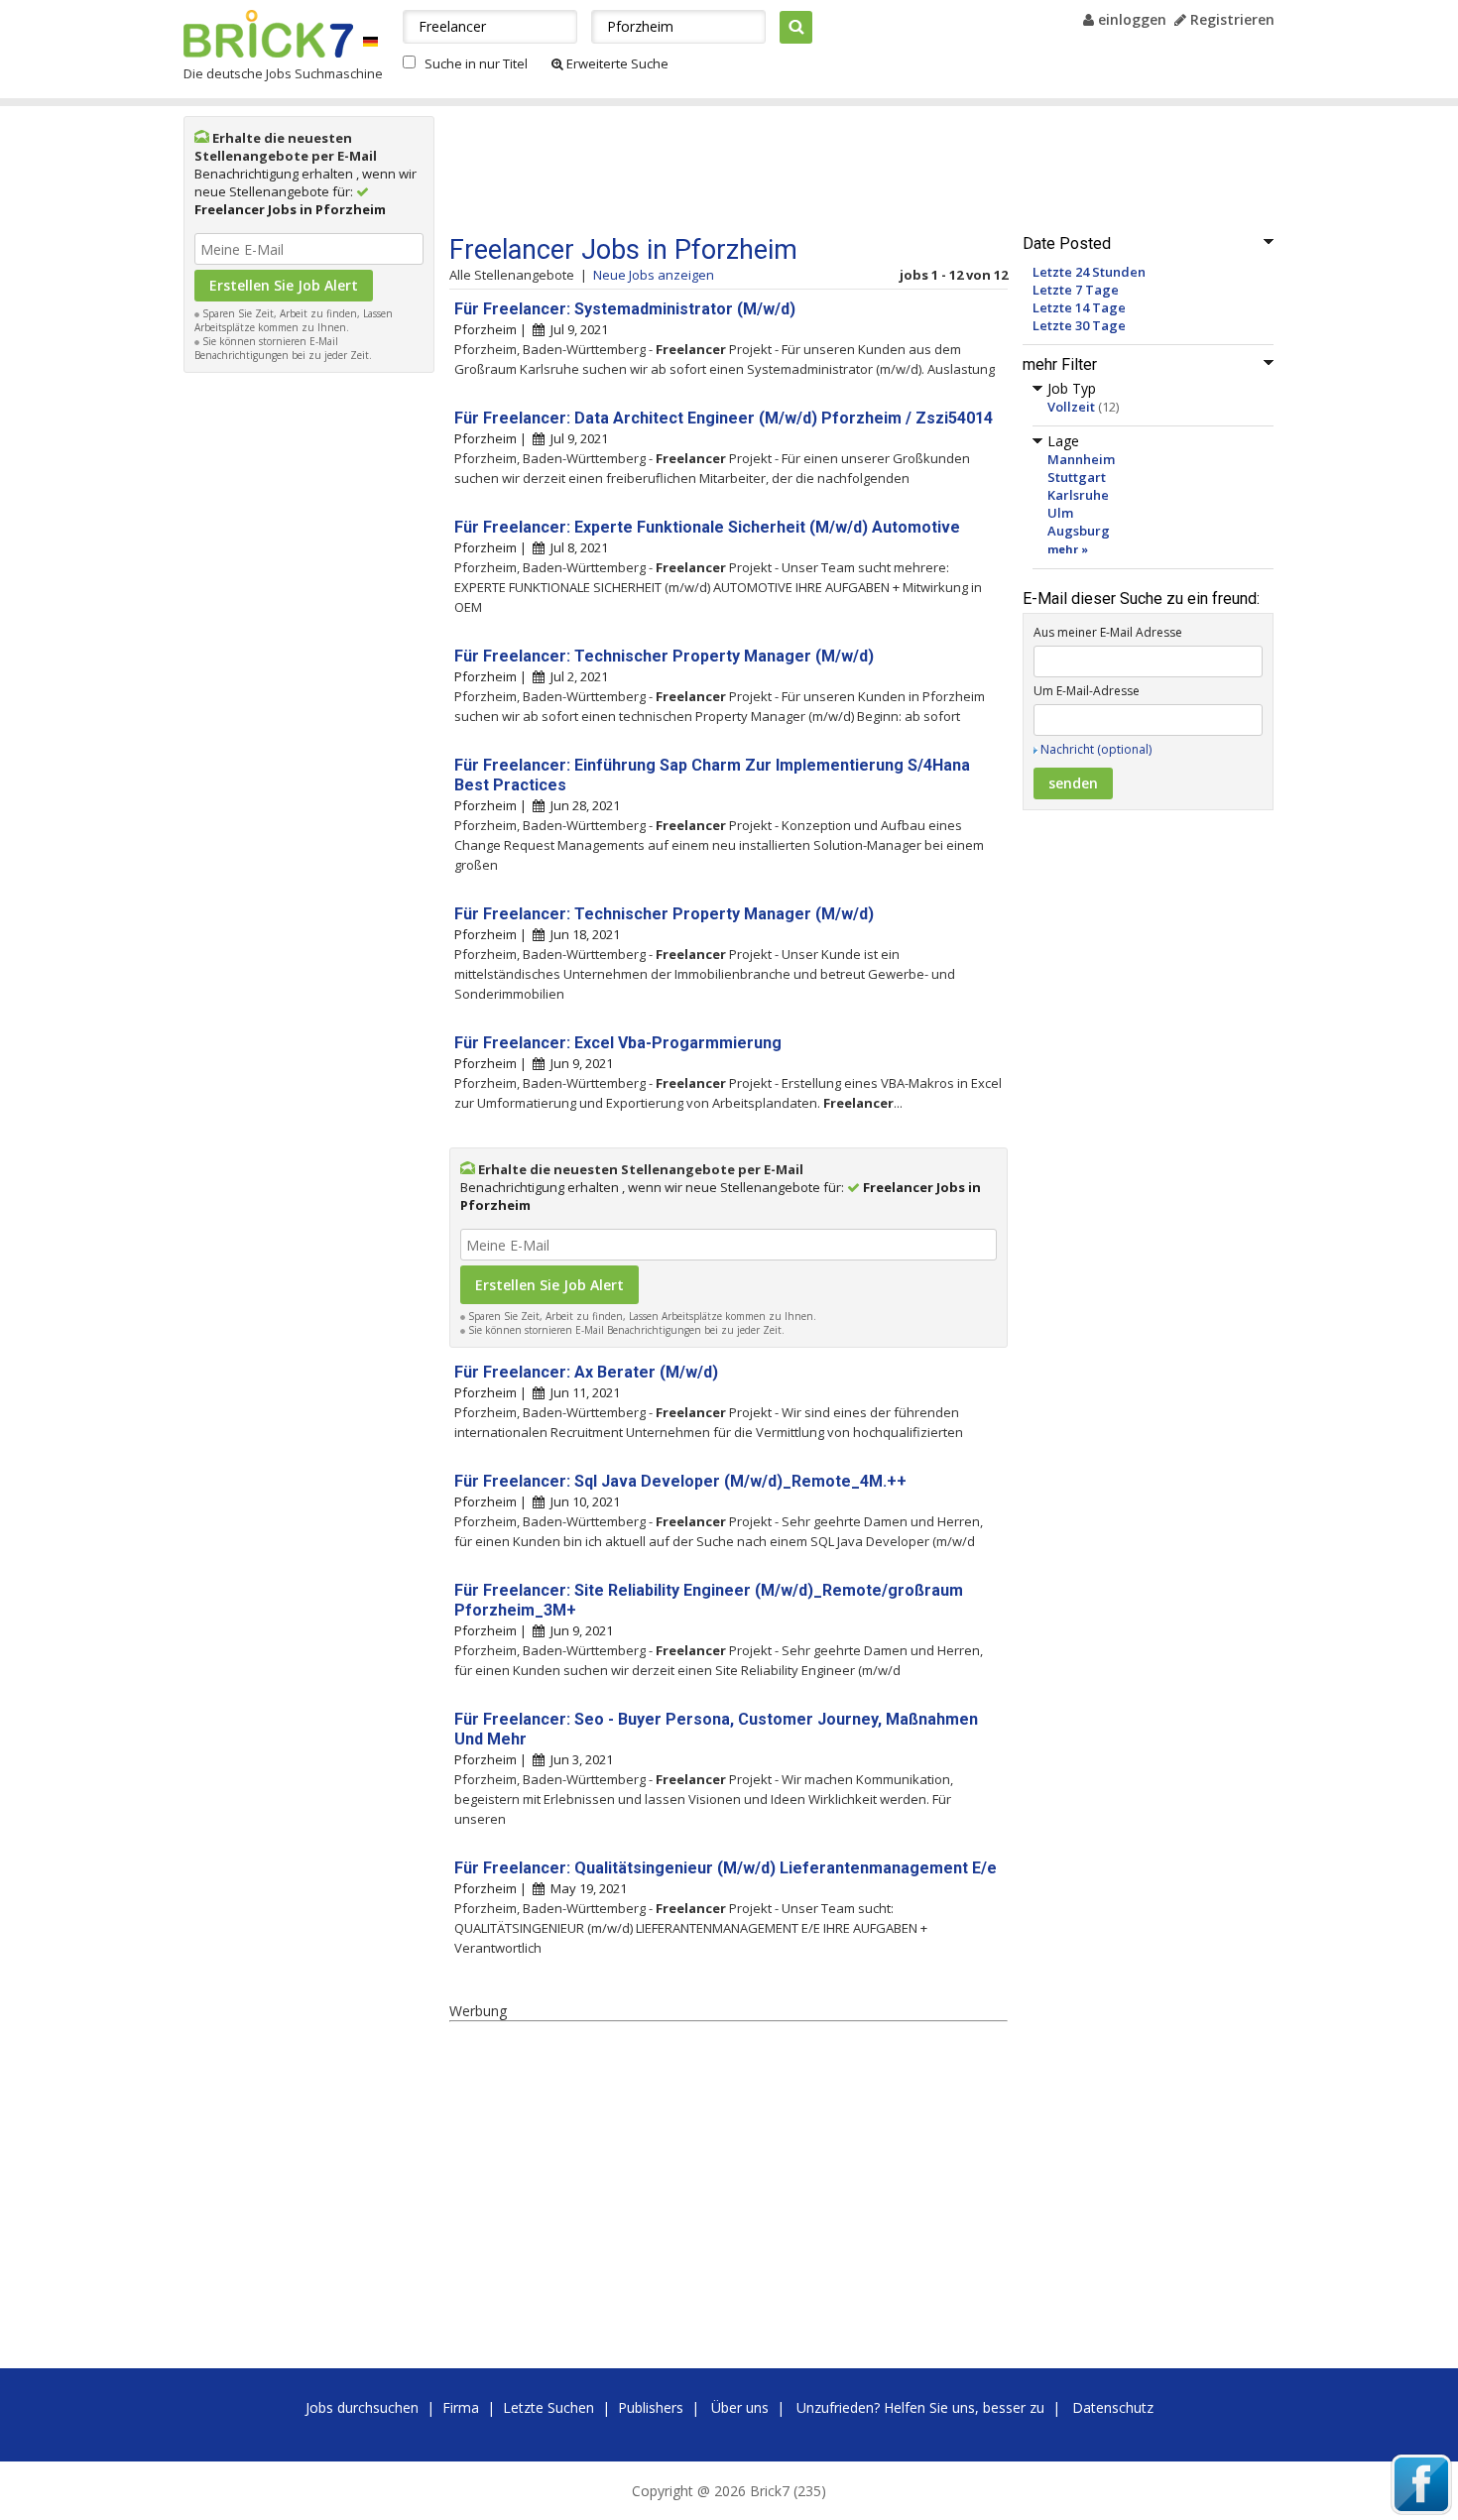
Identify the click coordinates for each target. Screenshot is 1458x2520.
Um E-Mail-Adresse (1087, 691)
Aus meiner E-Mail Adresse (1108, 632)
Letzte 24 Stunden (1089, 272)
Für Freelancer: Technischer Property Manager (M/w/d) (664, 656)
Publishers (651, 2407)
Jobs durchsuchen (362, 2407)
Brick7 (268, 34)
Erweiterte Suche (616, 63)
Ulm (1060, 513)
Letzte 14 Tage (1079, 307)
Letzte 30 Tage (1079, 325)
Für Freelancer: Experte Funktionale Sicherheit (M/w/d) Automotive (707, 527)
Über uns (740, 2407)
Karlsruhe (1078, 495)
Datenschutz (1113, 2407)
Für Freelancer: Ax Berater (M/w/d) (586, 1372)
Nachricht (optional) (1096, 749)
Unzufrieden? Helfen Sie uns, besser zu (920, 2407)
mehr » (1068, 549)
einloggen (1130, 19)
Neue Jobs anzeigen (654, 275)
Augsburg (1079, 531)
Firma (461, 2407)
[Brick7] (370, 41)
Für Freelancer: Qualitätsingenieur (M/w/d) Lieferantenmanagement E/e (726, 1868)
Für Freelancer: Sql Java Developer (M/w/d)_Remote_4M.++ (680, 1481)
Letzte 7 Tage (1076, 290)
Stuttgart (1077, 477)
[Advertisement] (309, 680)
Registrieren (1230, 19)
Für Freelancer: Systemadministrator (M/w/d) (625, 309)
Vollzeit (1071, 407)
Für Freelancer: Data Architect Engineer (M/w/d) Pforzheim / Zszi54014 (724, 418)
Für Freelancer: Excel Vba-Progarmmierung (618, 1043)
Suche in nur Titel (476, 63)
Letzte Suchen (548, 2407)
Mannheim (1081, 459)
